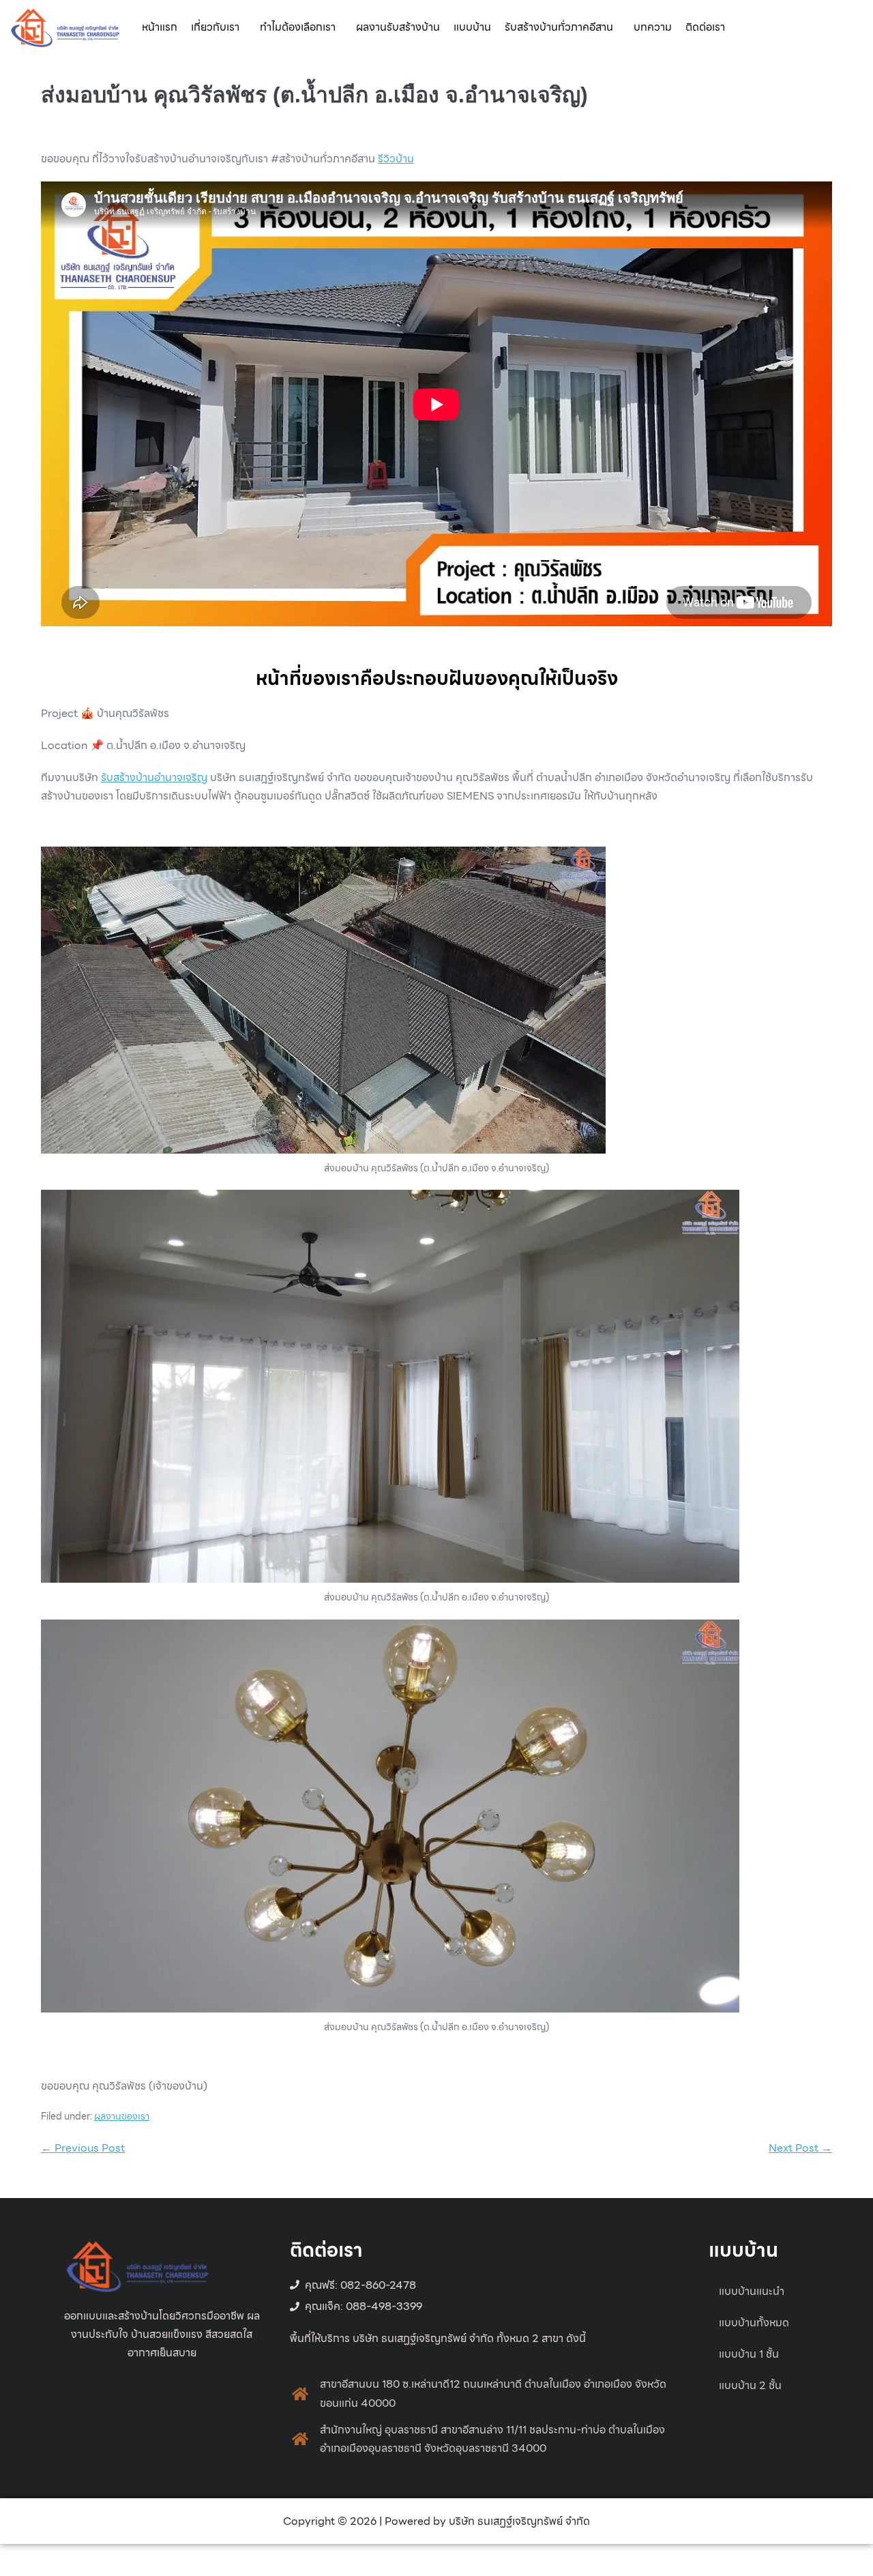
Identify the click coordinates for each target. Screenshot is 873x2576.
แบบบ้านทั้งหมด (754, 2323)
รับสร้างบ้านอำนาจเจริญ (154, 777)
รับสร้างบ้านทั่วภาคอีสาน (559, 27)
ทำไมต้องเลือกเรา (298, 27)
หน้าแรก (160, 27)
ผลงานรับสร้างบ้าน (398, 27)
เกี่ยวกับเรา (215, 27)
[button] (219, 27)
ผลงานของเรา (122, 2116)
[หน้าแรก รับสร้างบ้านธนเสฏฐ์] (65, 26)
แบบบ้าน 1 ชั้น (749, 2354)
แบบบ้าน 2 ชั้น (750, 2385)
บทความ (653, 27)
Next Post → (800, 2148)
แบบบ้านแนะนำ (752, 2291)
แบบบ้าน (472, 27)
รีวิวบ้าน (396, 159)
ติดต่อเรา (705, 27)
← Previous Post (83, 2148)
